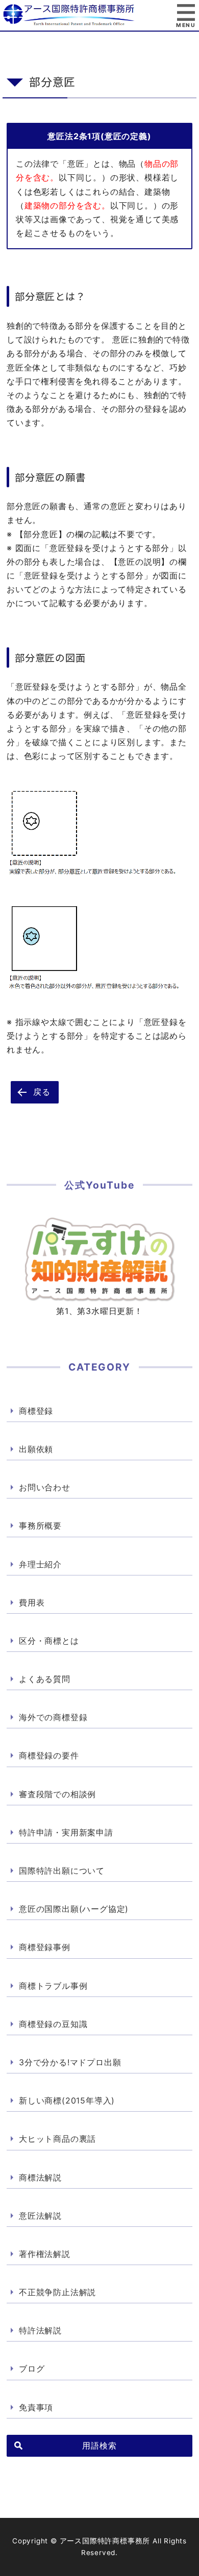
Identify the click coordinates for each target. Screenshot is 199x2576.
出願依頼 (36, 1449)
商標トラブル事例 (53, 1986)
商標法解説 (40, 2177)
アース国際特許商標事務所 (99, 15)
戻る (42, 1092)
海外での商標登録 (53, 1717)
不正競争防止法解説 (57, 2292)
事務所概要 (40, 1526)
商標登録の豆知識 (53, 2024)
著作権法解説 (45, 2254)
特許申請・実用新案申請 (66, 1832)
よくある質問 (45, 1679)
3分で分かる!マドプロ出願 (70, 2062)
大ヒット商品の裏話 (57, 2139)
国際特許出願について (62, 1871)
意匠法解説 (40, 2216)
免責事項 (36, 2407)
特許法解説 (40, 2330)
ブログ (32, 2369)
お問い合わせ (45, 1487)
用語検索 (99, 2446)
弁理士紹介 (40, 1564)
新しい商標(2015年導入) (67, 2100)
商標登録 (36, 1411)
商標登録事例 (45, 1947)
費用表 (32, 1602)
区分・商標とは (49, 1641)
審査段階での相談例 (57, 1794)
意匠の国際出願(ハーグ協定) (74, 1909)
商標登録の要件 (49, 1755)
